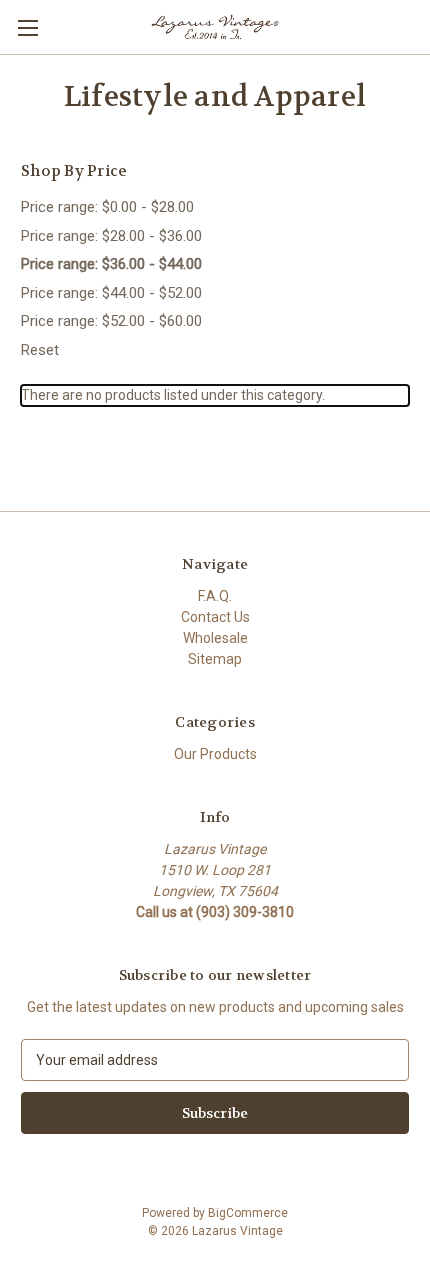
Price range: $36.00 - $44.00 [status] (111, 264)
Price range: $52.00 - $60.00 (111, 321)
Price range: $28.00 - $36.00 (111, 236)
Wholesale (215, 638)
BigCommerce (248, 1213)
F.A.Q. (215, 596)
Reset (40, 350)
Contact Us (215, 617)
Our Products (215, 754)
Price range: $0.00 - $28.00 (107, 207)
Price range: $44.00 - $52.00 (111, 293)
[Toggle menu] (27, 27)
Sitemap (215, 659)
